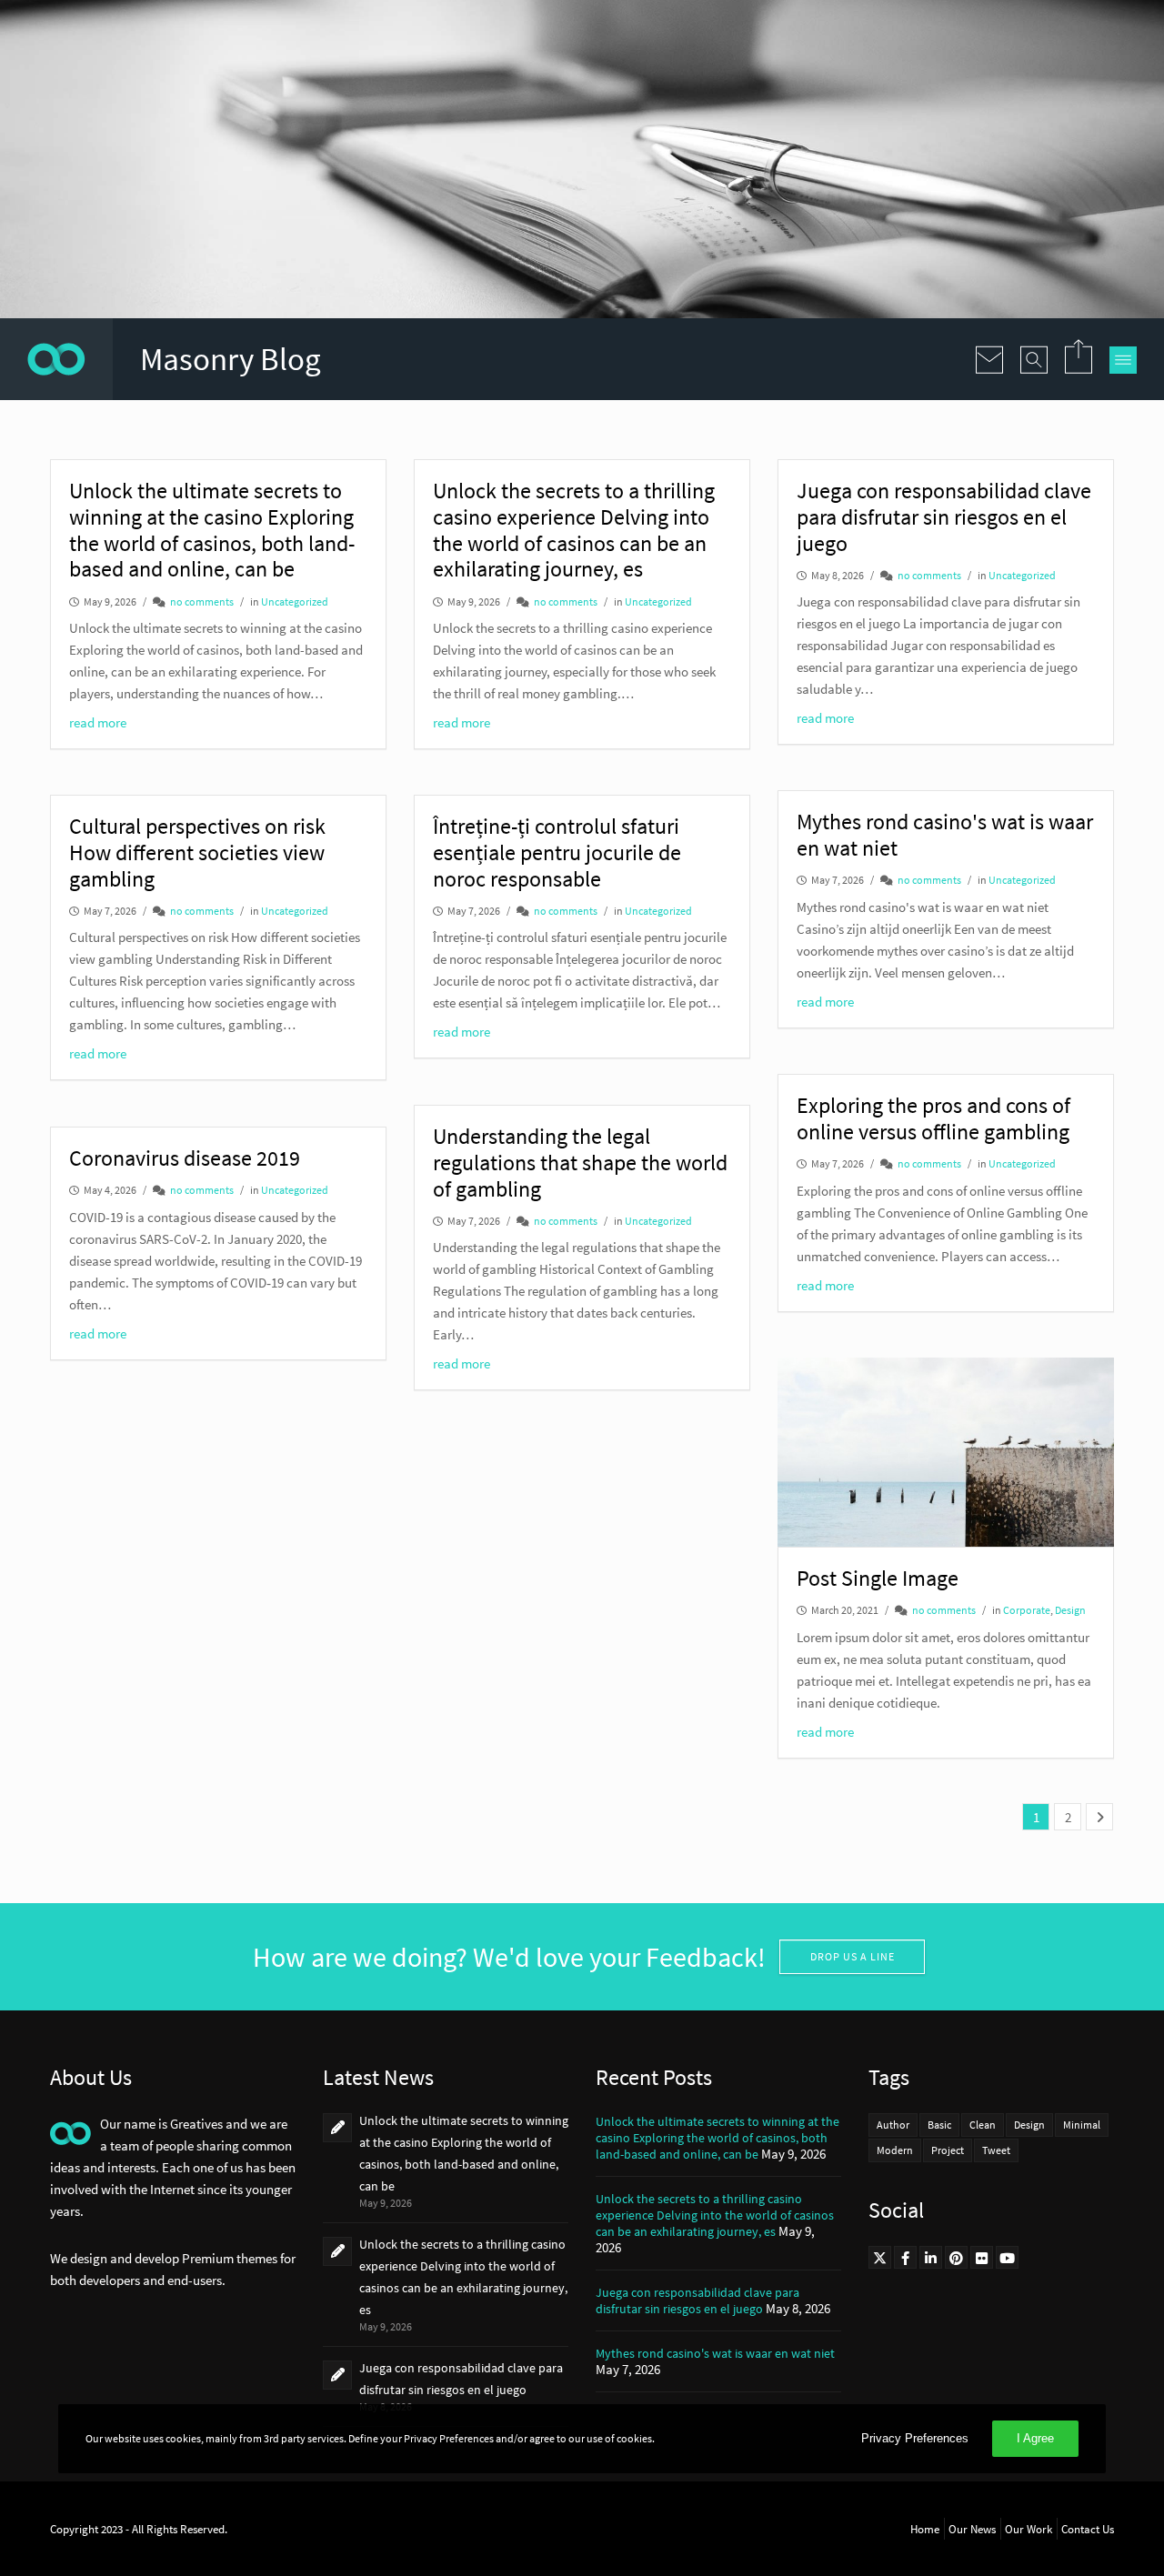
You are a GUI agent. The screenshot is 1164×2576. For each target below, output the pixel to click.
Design (1070, 1610)
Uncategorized (295, 601)
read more (98, 722)
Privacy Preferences (915, 2438)
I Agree (1035, 2438)
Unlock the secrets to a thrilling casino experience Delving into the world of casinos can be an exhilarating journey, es (715, 2215)
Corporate (1027, 1610)
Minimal (1082, 2125)
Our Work (1029, 2529)
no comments (202, 601)
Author (893, 2125)
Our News (972, 2529)
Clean (983, 2125)
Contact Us (1088, 2529)
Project (948, 2150)
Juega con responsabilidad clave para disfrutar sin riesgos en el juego (697, 2300)
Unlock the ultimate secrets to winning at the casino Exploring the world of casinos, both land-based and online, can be (717, 2138)
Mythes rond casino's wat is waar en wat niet (715, 2353)
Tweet (996, 2150)
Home (925, 2529)
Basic (939, 2125)
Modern (895, 2150)
